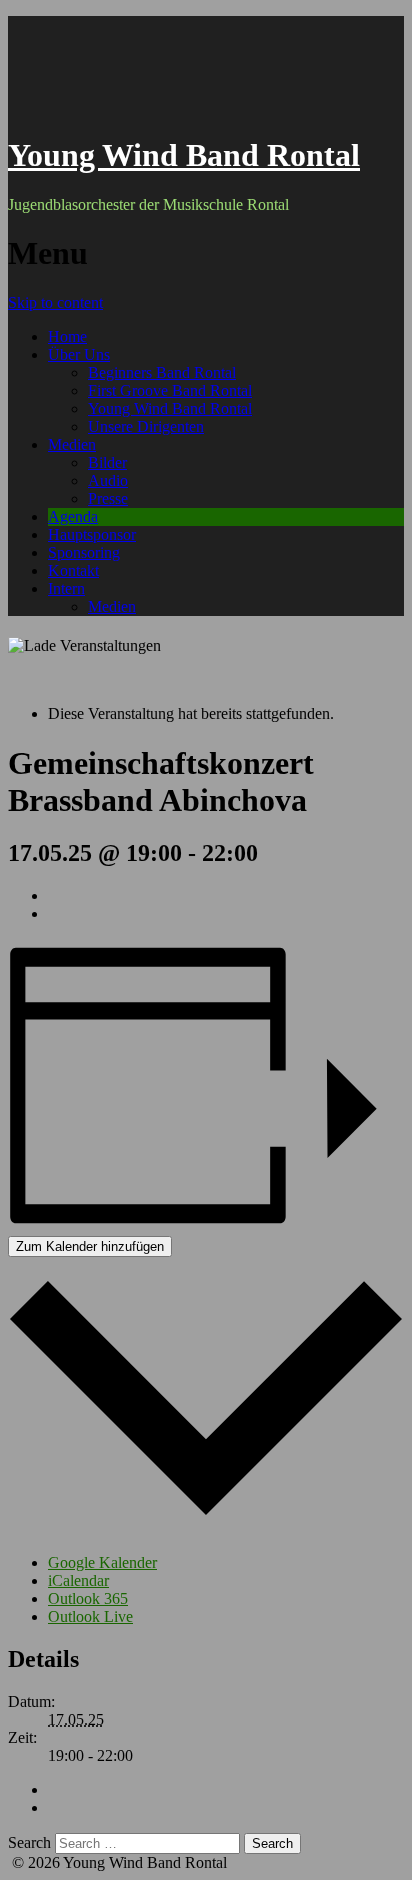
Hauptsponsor (92, 534)
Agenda (73, 516)
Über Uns (79, 354)
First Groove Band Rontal (170, 390)
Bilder (107, 462)
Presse (108, 498)
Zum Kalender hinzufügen (90, 1246)
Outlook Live (90, 1616)
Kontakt (73, 570)
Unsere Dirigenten (146, 426)
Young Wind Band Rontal (184, 155)
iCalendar (78, 1580)
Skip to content (55, 302)
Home (67, 336)
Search (29, 1842)
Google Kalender (102, 1562)
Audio (108, 480)
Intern (66, 588)
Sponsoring (84, 552)
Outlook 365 (88, 1598)
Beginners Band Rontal (162, 372)
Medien (72, 444)
